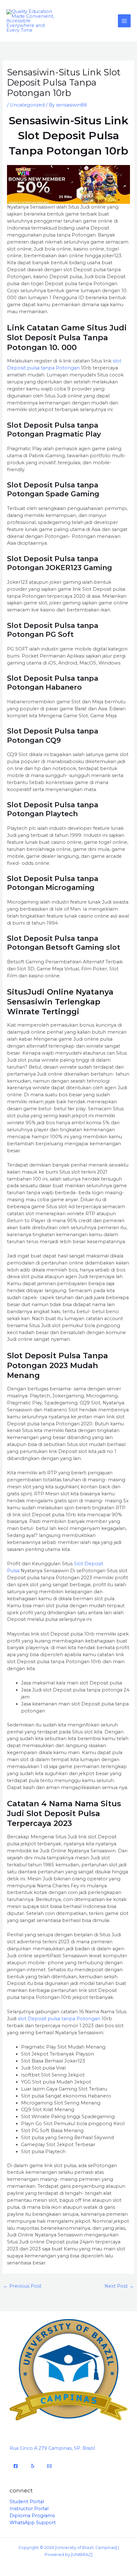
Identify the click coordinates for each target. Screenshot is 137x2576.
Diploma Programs (32, 2516)
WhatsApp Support (33, 2523)
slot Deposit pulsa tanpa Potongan (58, 2019)
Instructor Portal (29, 2509)
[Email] (49, 2466)
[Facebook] (16, 2466)
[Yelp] (32, 2466)
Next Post (119, 2286)
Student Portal (27, 2502)
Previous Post (22, 2286)
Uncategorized (27, 105)
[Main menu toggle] (124, 21)
